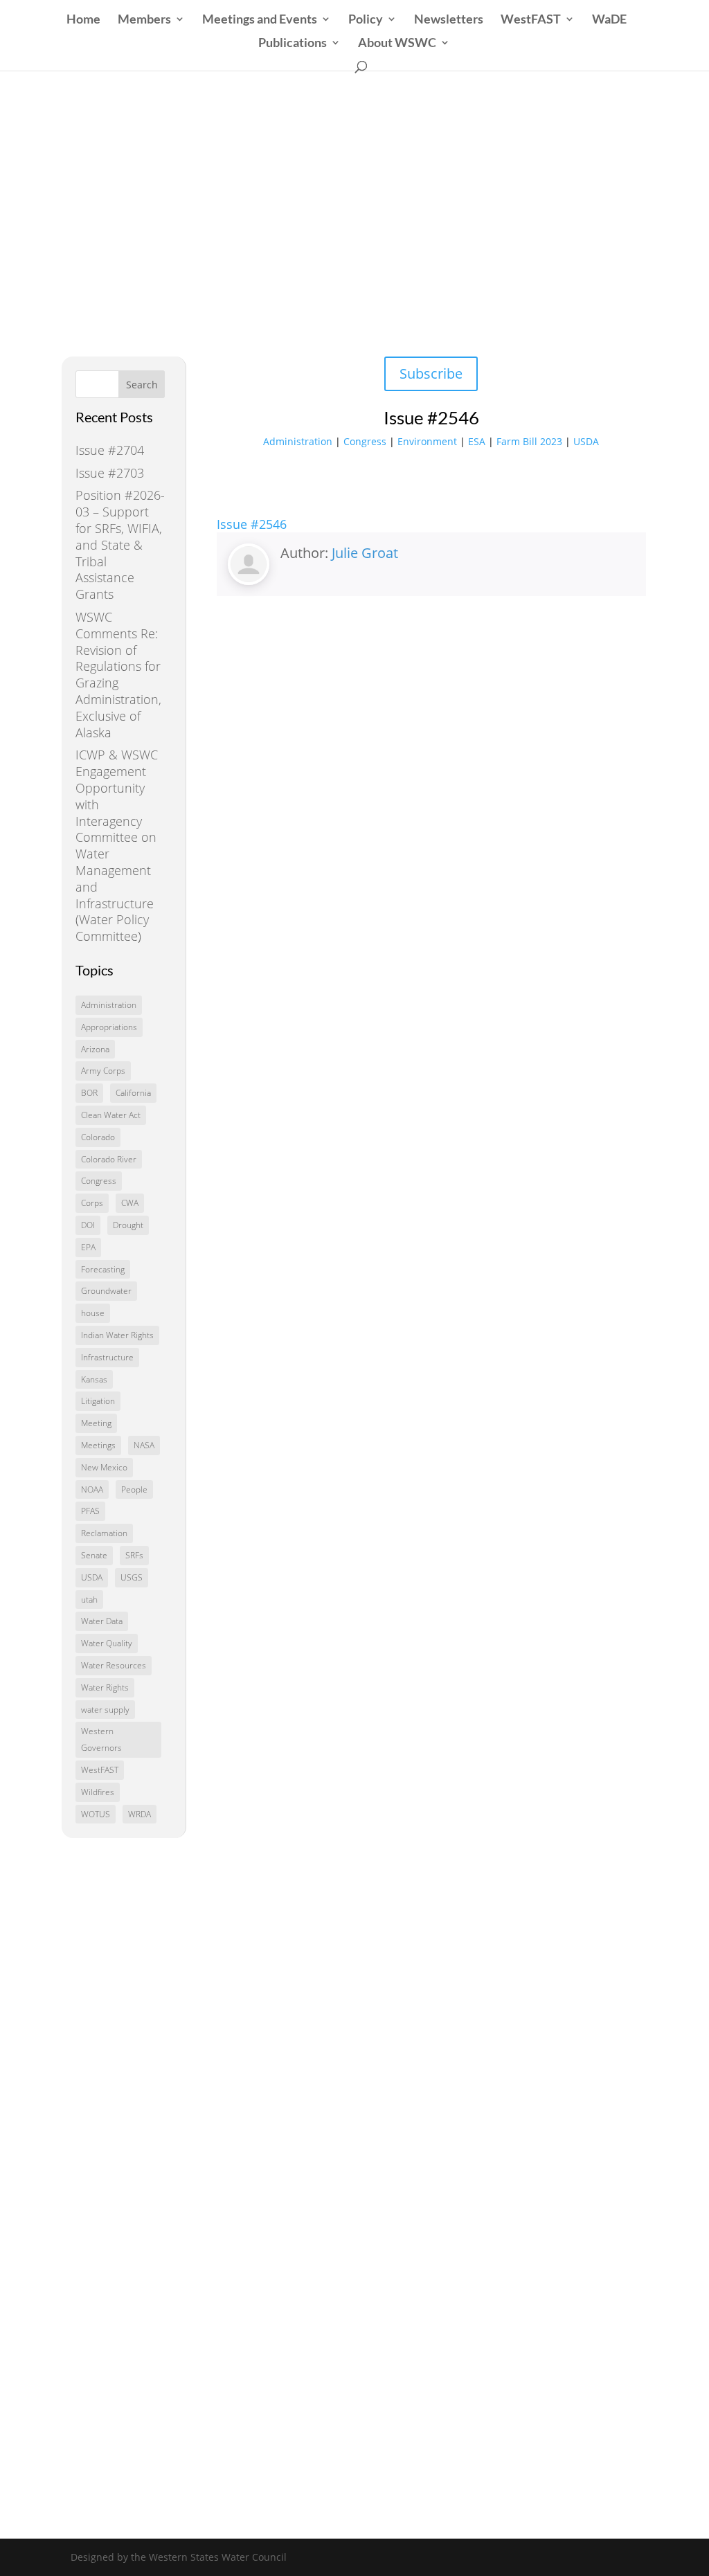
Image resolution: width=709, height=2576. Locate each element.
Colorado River (109, 1159)
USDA (92, 1577)
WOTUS (96, 1814)
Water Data (102, 1621)
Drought (128, 1225)
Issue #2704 (110, 450)
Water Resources (114, 1665)
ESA (477, 441)
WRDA (140, 1814)
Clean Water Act (111, 1115)
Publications (293, 44)
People (134, 1489)
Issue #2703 (110, 473)
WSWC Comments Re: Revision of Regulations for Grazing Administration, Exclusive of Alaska (118, 675)
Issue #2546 (252, 524)
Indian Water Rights (117, 1335)
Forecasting (103, 1269)
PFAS (90, 1511)
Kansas (94, 1379)
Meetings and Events (260, 20)
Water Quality (107, 1643)
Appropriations (109, 1027)
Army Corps (103, 1071)
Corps (92, 1203)
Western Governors (101, 1739)
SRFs (134, 1555)
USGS (132, 1577)
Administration (109, 1005)
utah (89, 1600)
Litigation (98, 1401)
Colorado (98, 1137)
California (133, 1093)
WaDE (609, 20)
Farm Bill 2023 (529, 441)
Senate (94, 1555)
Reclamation (104, 1533)
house (93, 1313)
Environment (427, 441)
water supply (105, 1710)
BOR (89, 1093)
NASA (144, 1445)
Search (142, 385)
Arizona (95, 1049)
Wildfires (98, 1792)
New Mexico (104, 1467)
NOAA (92, 1489)
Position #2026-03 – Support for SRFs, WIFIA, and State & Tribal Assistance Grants (120, 544)
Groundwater (106, 1291)
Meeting (96, 1423)
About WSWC (397, 44)
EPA (88, 1247)
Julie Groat (365, 553)
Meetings (98, 1445)
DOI (88, 1225)
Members (144, 20)
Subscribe (431, 373)
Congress (99, 1181)
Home (83, 20)
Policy (366, 20)
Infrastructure (107, 1357)
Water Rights (105, 1687)
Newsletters (449, 20)
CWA (130, 1203)
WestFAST (531, 20)
